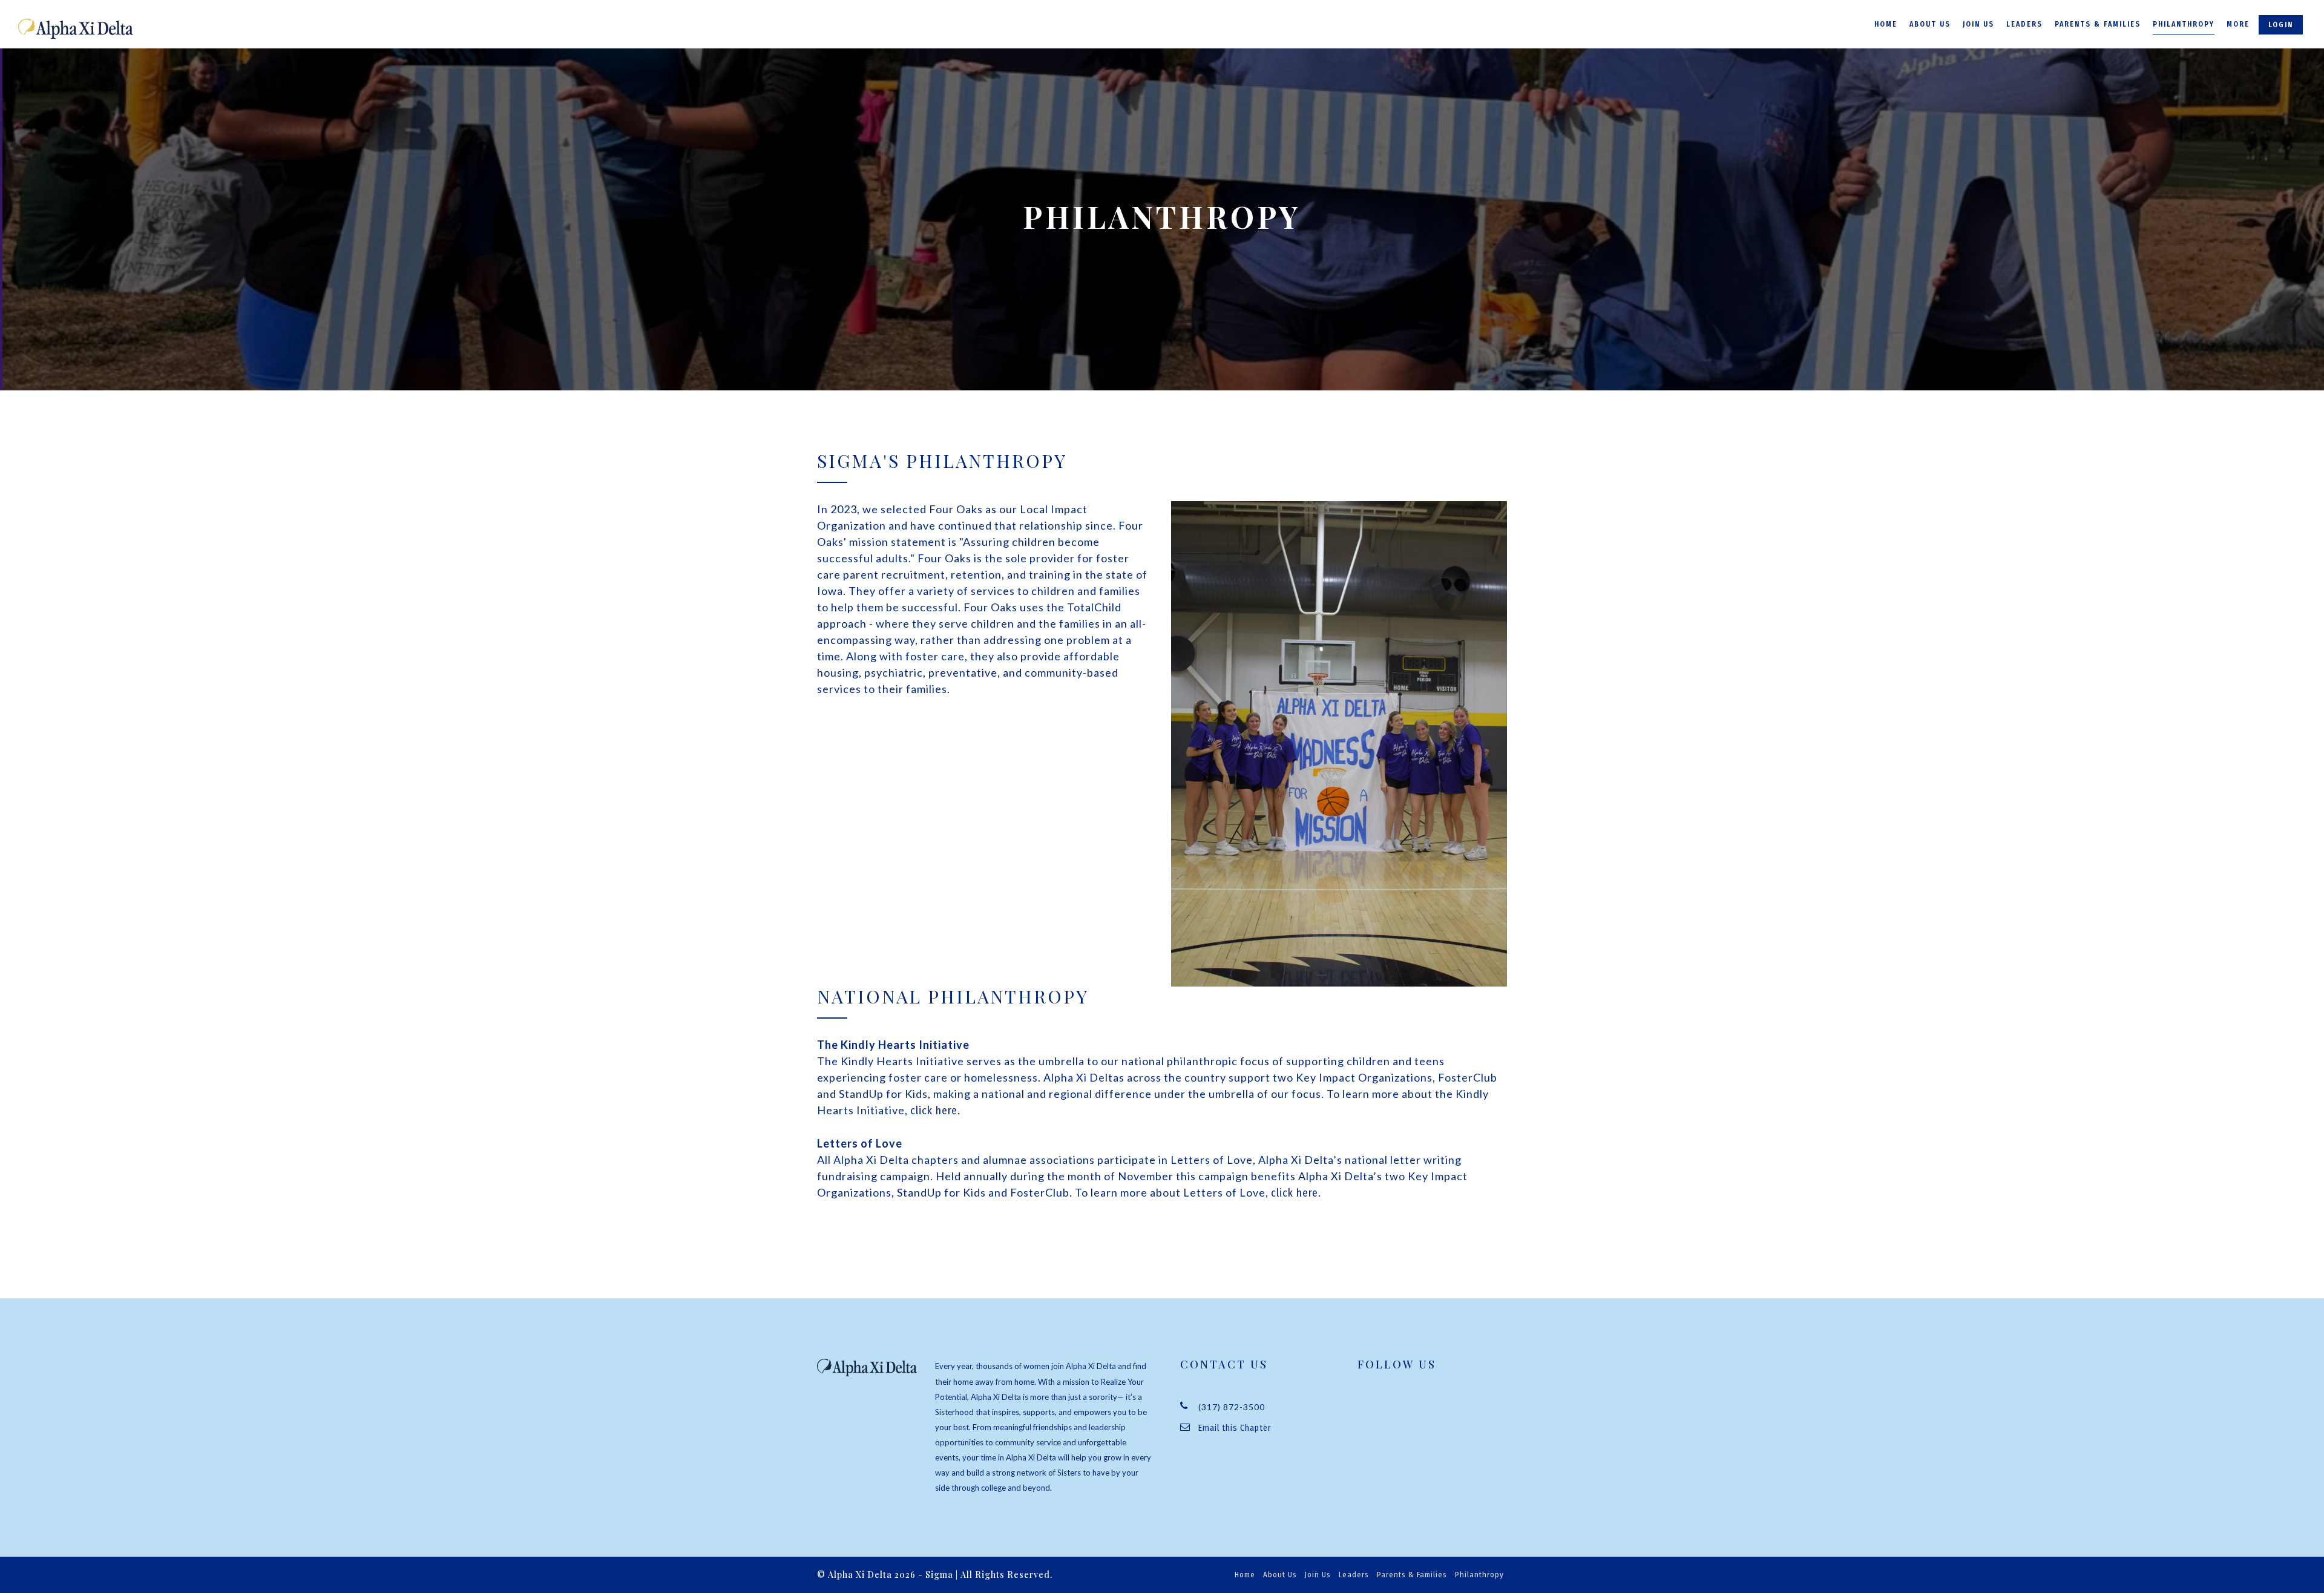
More (2238, 24)
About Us (1930, 24)
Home (1886, 24)
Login (2281, 25)
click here (934, 1111)
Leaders (2024, 24)
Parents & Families (2098, 24)
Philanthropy (2184, 24)
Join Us (1978, 24)
